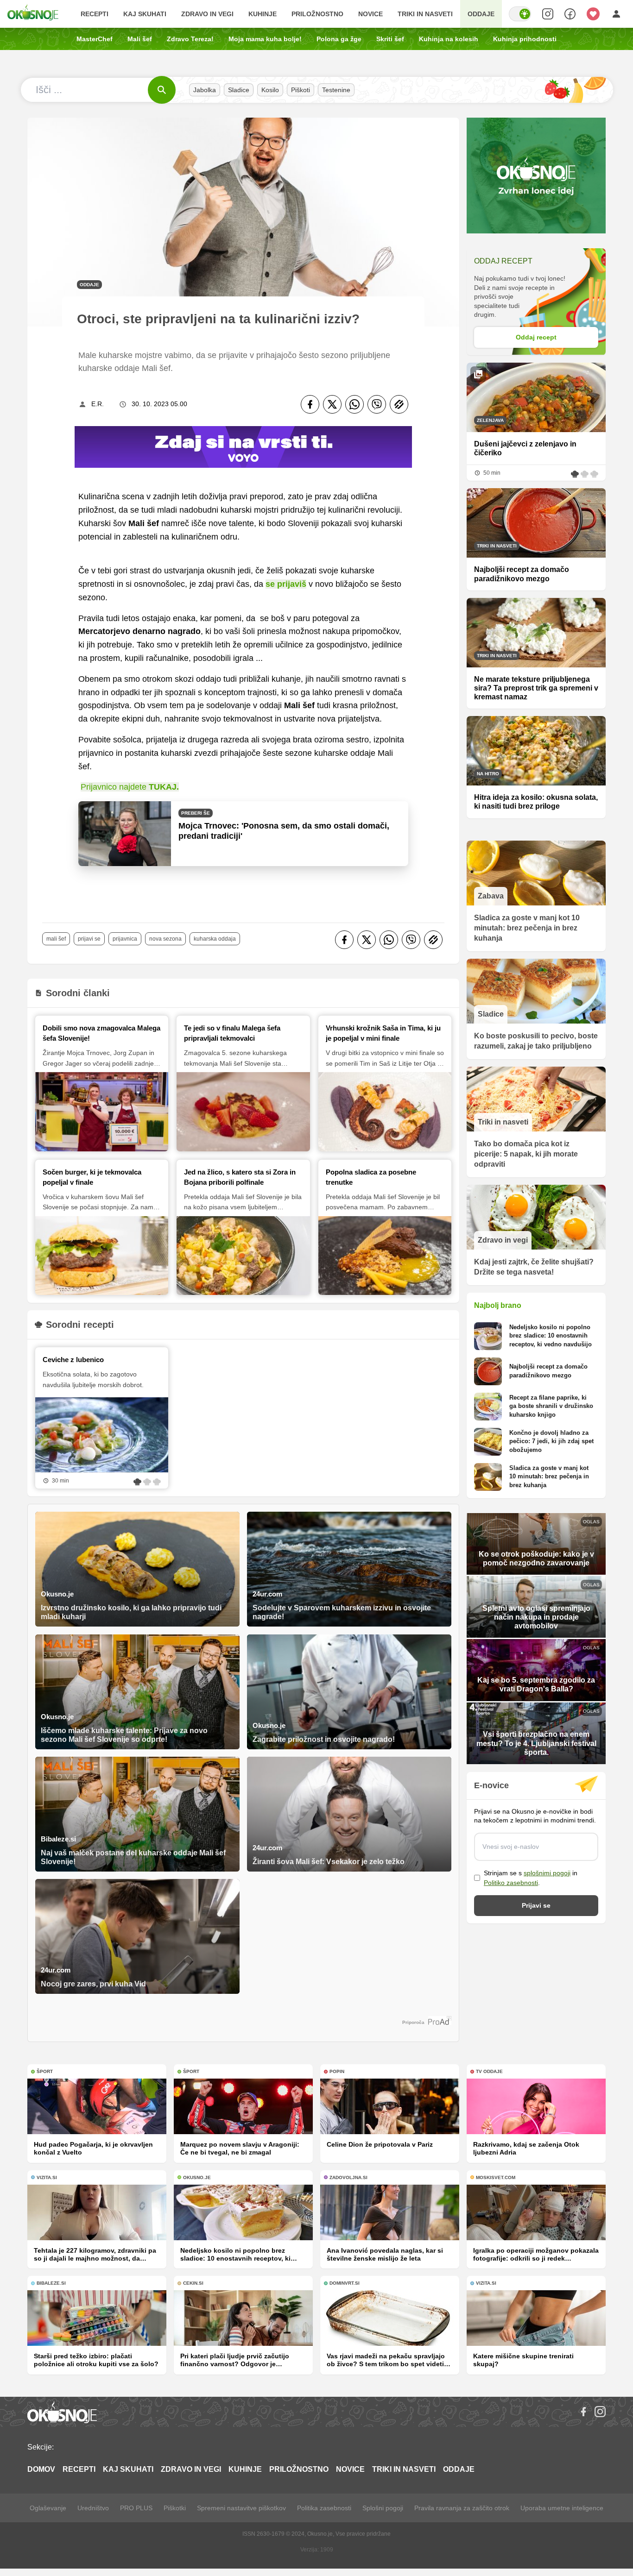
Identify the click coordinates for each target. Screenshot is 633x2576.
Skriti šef (390, 39)
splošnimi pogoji (547, 1873)
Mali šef (140, 39)
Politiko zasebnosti (511, 1883)
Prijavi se (89, 939)
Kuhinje (263, 14)
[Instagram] (600, 2412)
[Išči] (162, 90)
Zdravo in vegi (207, 14)
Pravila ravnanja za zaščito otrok (462, 2508)
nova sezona (165, 939)
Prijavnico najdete (130, 787)
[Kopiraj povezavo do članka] (399, 404)
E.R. (98, 404)
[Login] (616, 14)
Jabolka (205, 90)
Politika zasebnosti (324, 2508)
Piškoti (301, 90)
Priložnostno (317, 14)
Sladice (239, 90)
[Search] (548, 14)
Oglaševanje (48, 2508)
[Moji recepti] (593, 14)
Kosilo (270, 90)
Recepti (95, 14)
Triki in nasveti (425, 14)
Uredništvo (93, 2508)
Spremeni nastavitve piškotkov (241, 2508)
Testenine (336, 90)
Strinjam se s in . (531, 1878)
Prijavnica (125, 939)
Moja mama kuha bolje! (265, 39)
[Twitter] (332, 404)
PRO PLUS (136, 2508)
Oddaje (481, 14)
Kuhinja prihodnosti (525, 39)
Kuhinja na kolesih (449, 39)
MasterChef (95, 39)
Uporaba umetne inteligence (562, 2508)
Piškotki (175, 2508)
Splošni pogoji (383, 2508)
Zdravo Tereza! (190, 39)
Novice (370, 14)
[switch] (520, 14)
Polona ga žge (339, 39)
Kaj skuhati (145, 14)
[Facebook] (310, 404)
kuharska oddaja (215, 939)
